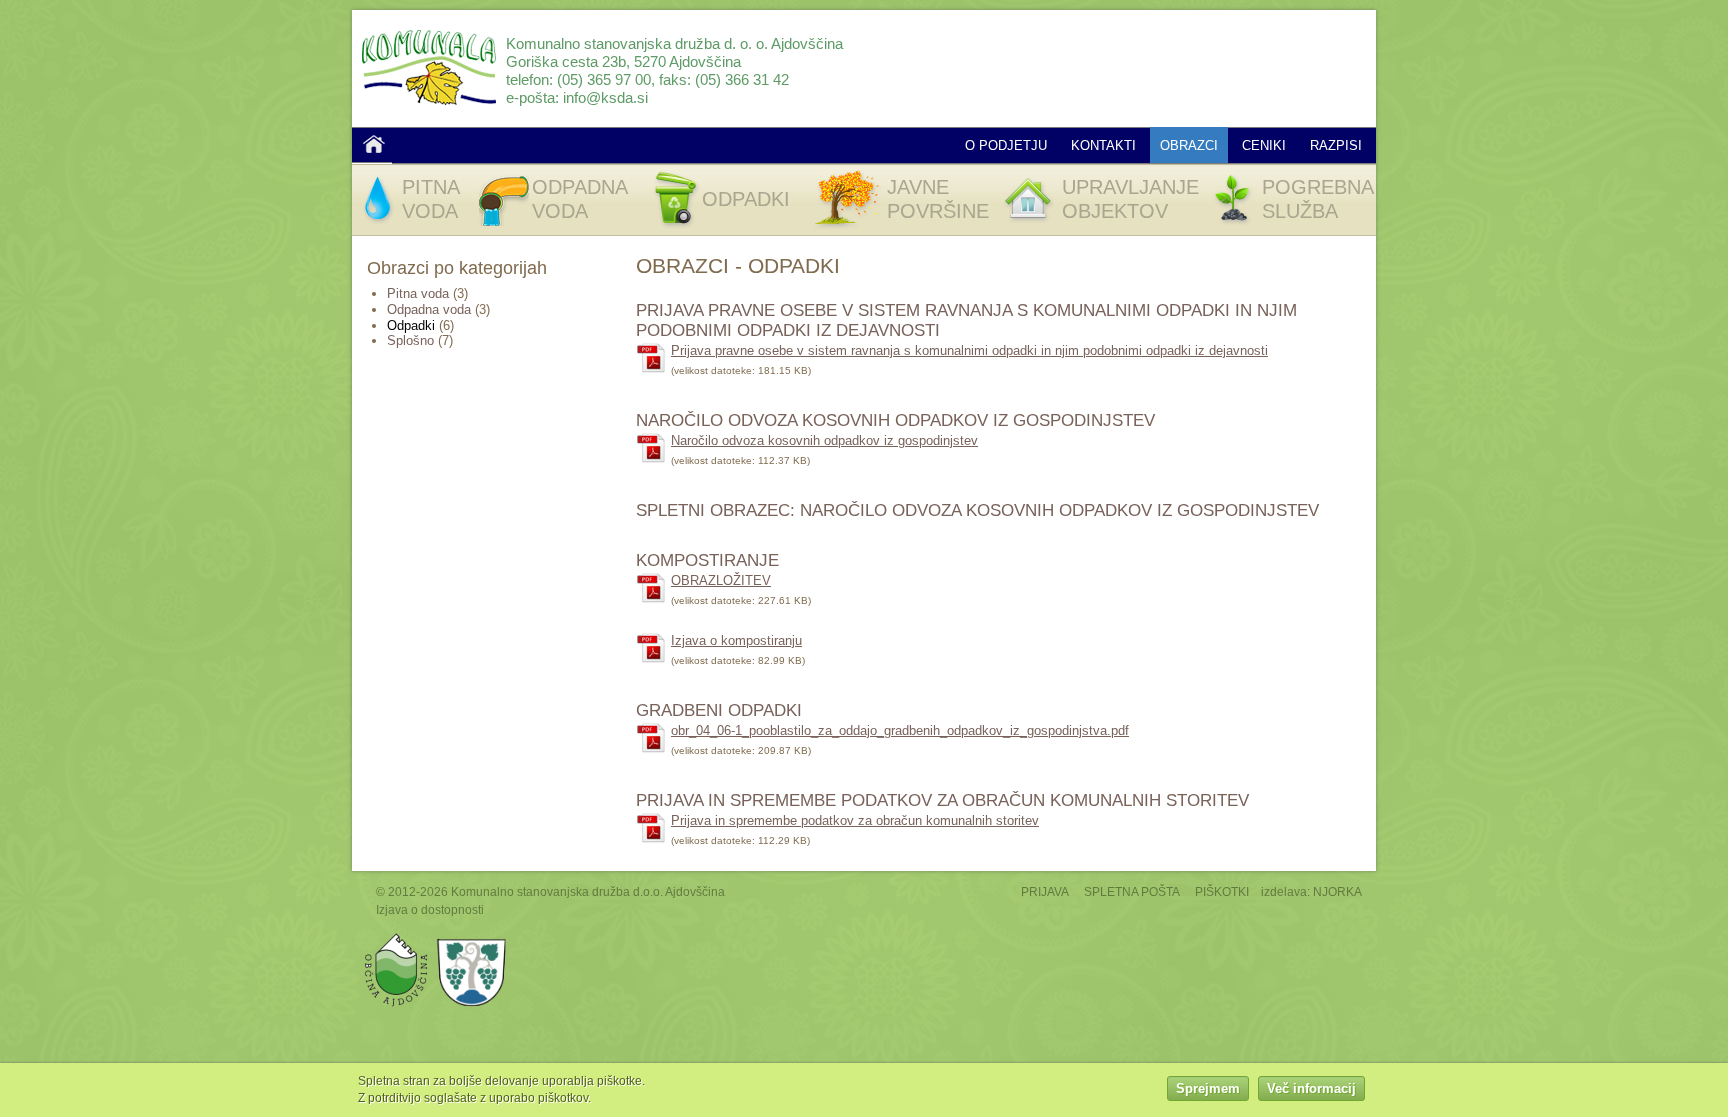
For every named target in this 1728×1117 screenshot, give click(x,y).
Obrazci (1189, 145)
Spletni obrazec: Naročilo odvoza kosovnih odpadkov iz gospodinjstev (977, 510)
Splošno (410, 340)
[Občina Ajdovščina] (396, 937)
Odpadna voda (429, 309)
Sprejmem (1208, 1089)
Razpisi (1336, 145)
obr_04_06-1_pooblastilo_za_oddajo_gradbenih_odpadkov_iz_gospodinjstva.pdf (900, 730)
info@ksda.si (605, 97)
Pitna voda (418, 293)
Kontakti (1103, 145)
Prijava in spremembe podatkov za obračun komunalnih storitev (942, 800)
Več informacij (1311, 1089)
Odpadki (411, 325)
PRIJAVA (1045, 891)
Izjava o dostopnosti (430, 909)
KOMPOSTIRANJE (707, 560)
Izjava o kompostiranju (736, 640)
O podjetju (1006, 145)
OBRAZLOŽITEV (721, 580)
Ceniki (1264, 145)
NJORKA (1337, 891)
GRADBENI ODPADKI (719, 710)
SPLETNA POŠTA (1132, 891)
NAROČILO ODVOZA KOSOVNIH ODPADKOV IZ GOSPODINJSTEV (895, 420)
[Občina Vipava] (472, 937)
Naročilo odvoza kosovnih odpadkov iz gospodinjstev (824, 440)
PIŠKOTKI (1222, 891)
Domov (374, 144)
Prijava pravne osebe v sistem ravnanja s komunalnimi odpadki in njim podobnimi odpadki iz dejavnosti (969, 350)
